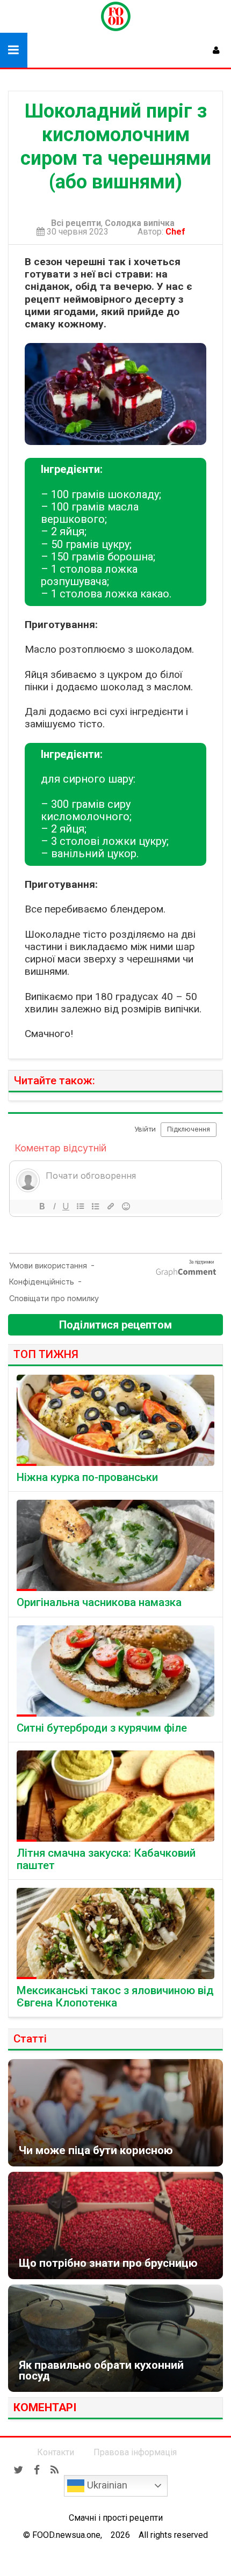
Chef (178, 232)
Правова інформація (135, 2452)
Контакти (56, 2452)
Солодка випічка (140, 223)
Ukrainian (106, 2485)
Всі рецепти (76, 223)
